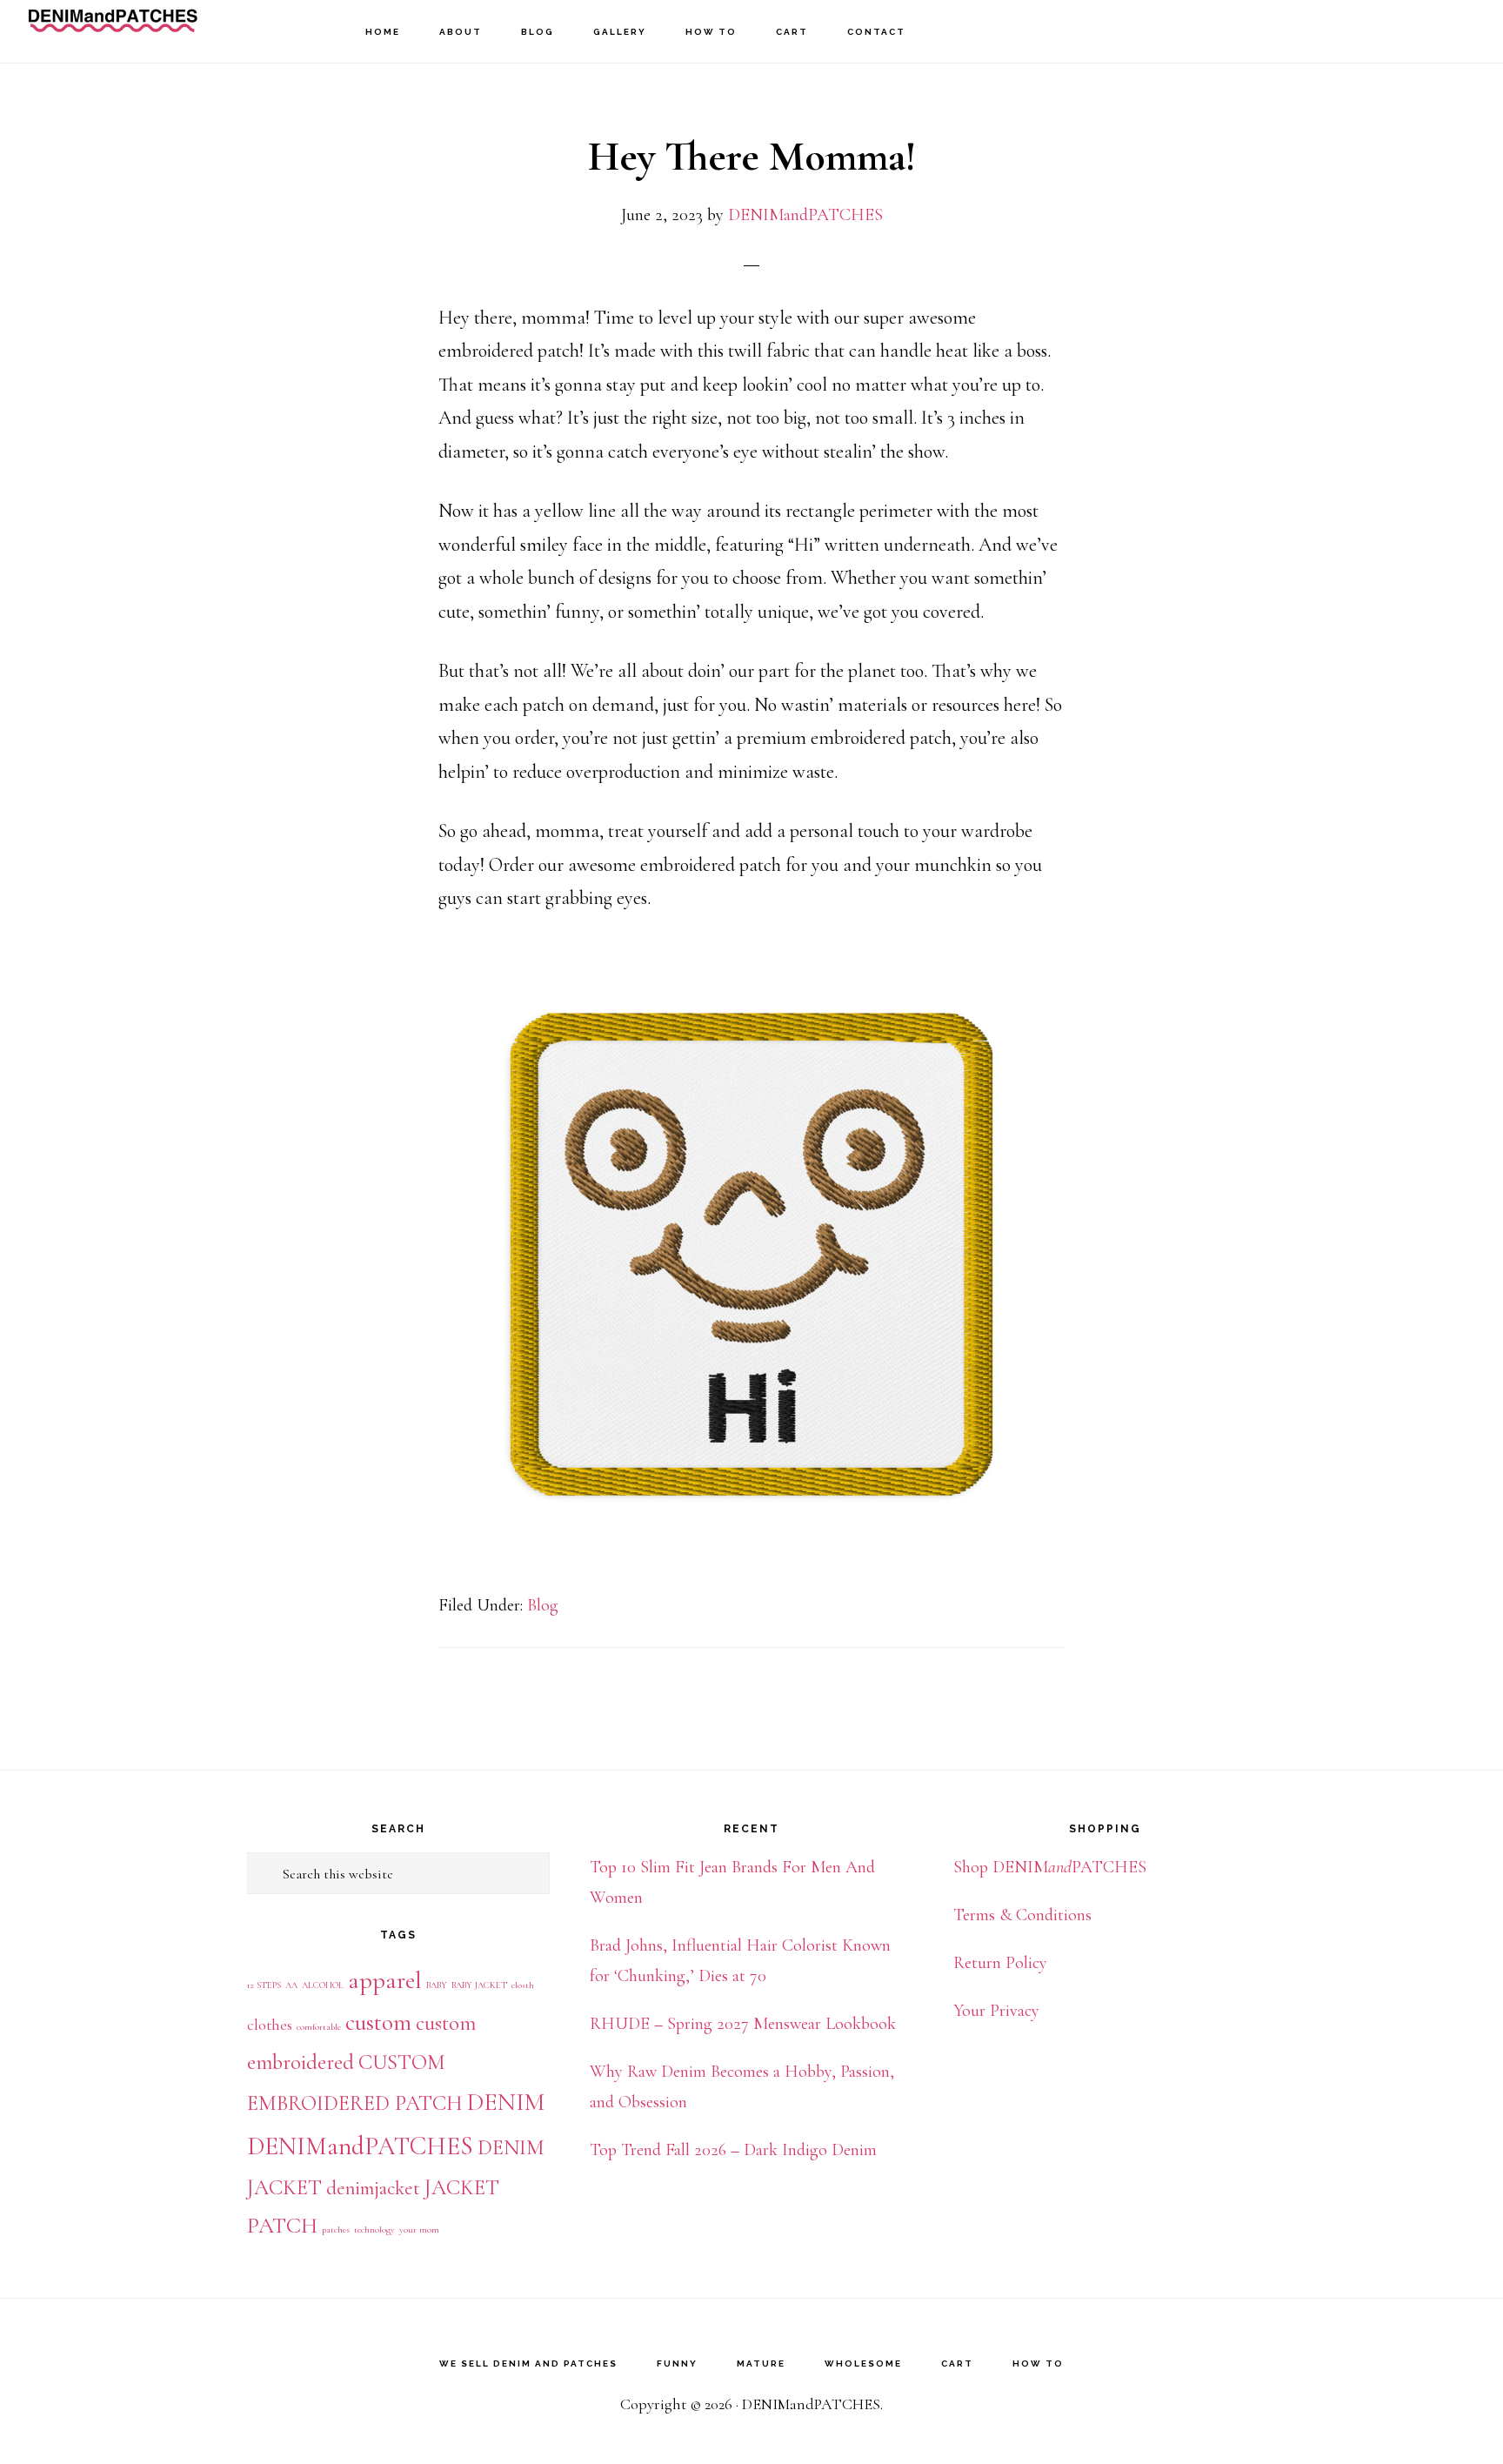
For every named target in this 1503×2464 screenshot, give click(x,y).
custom (378, 2022)
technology (374, 2230)
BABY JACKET (479, 1985)
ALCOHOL (323, 1985)
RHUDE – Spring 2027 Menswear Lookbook (743, 2024)
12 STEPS (264, 1985)
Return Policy (1000, 1963)
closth (523, 1985)
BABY (437, 1985)
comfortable (319, 2027)
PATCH (282, 2225)
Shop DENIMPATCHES (1050, 1867)
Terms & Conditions (1022, 1915)
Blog (543, 1605)
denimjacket (373, 2188)
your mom (419, 2230)
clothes (270, 2025)
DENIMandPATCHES (113, 31)
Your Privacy (996, 2011)
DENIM (506, 2102)
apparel (385, 1980)
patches (336, 2230)
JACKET (462, 2187)
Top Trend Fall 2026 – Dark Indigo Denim (733, 2150)
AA (291, 1985)
